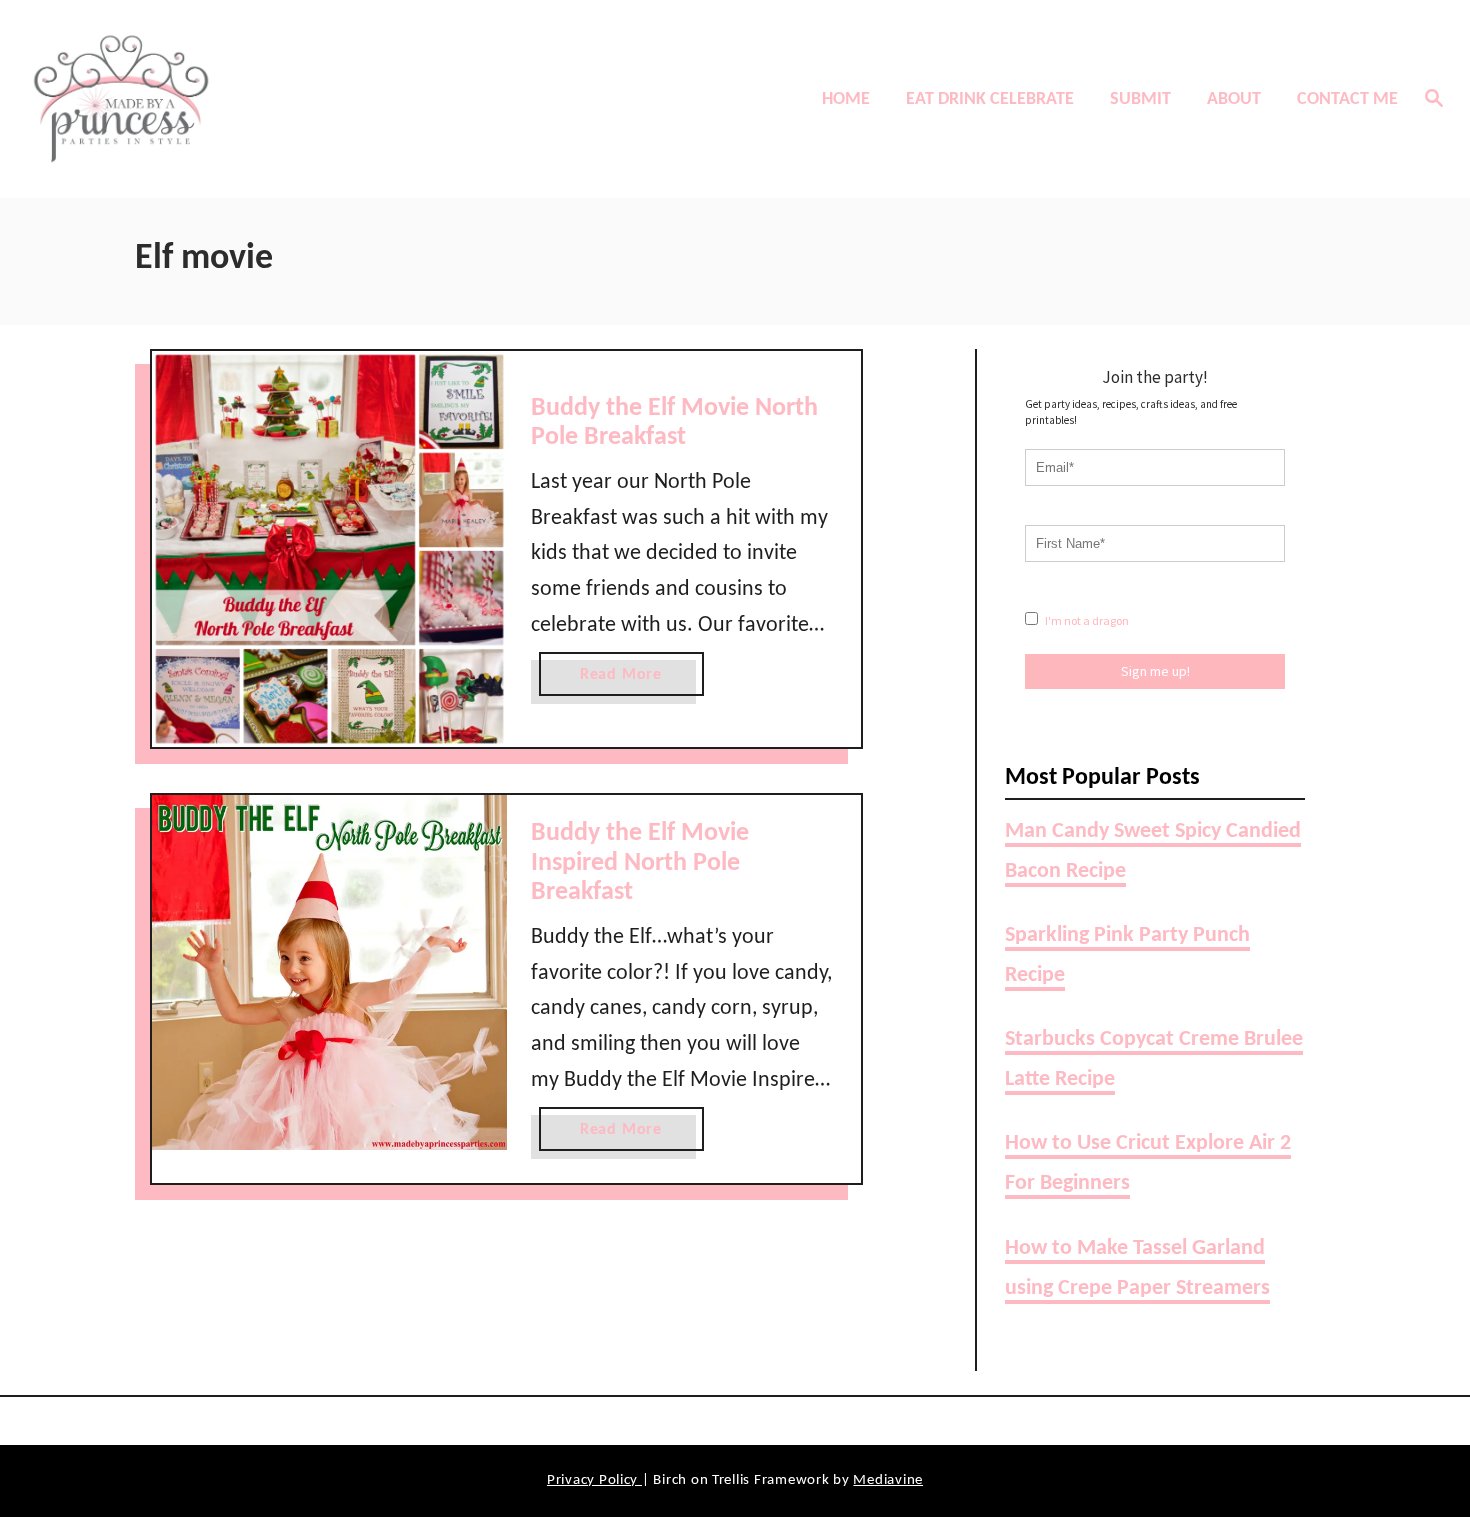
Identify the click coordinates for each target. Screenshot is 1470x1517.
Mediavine (888, 1480)
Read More (628, 681)
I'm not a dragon (1086, 620)
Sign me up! (1155, 671)
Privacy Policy (594, 1480)
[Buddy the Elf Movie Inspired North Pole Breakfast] (329, 972)
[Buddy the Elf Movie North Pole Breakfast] (329, 549)
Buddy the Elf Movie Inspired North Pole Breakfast (640, 863)
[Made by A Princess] (194, 99)
